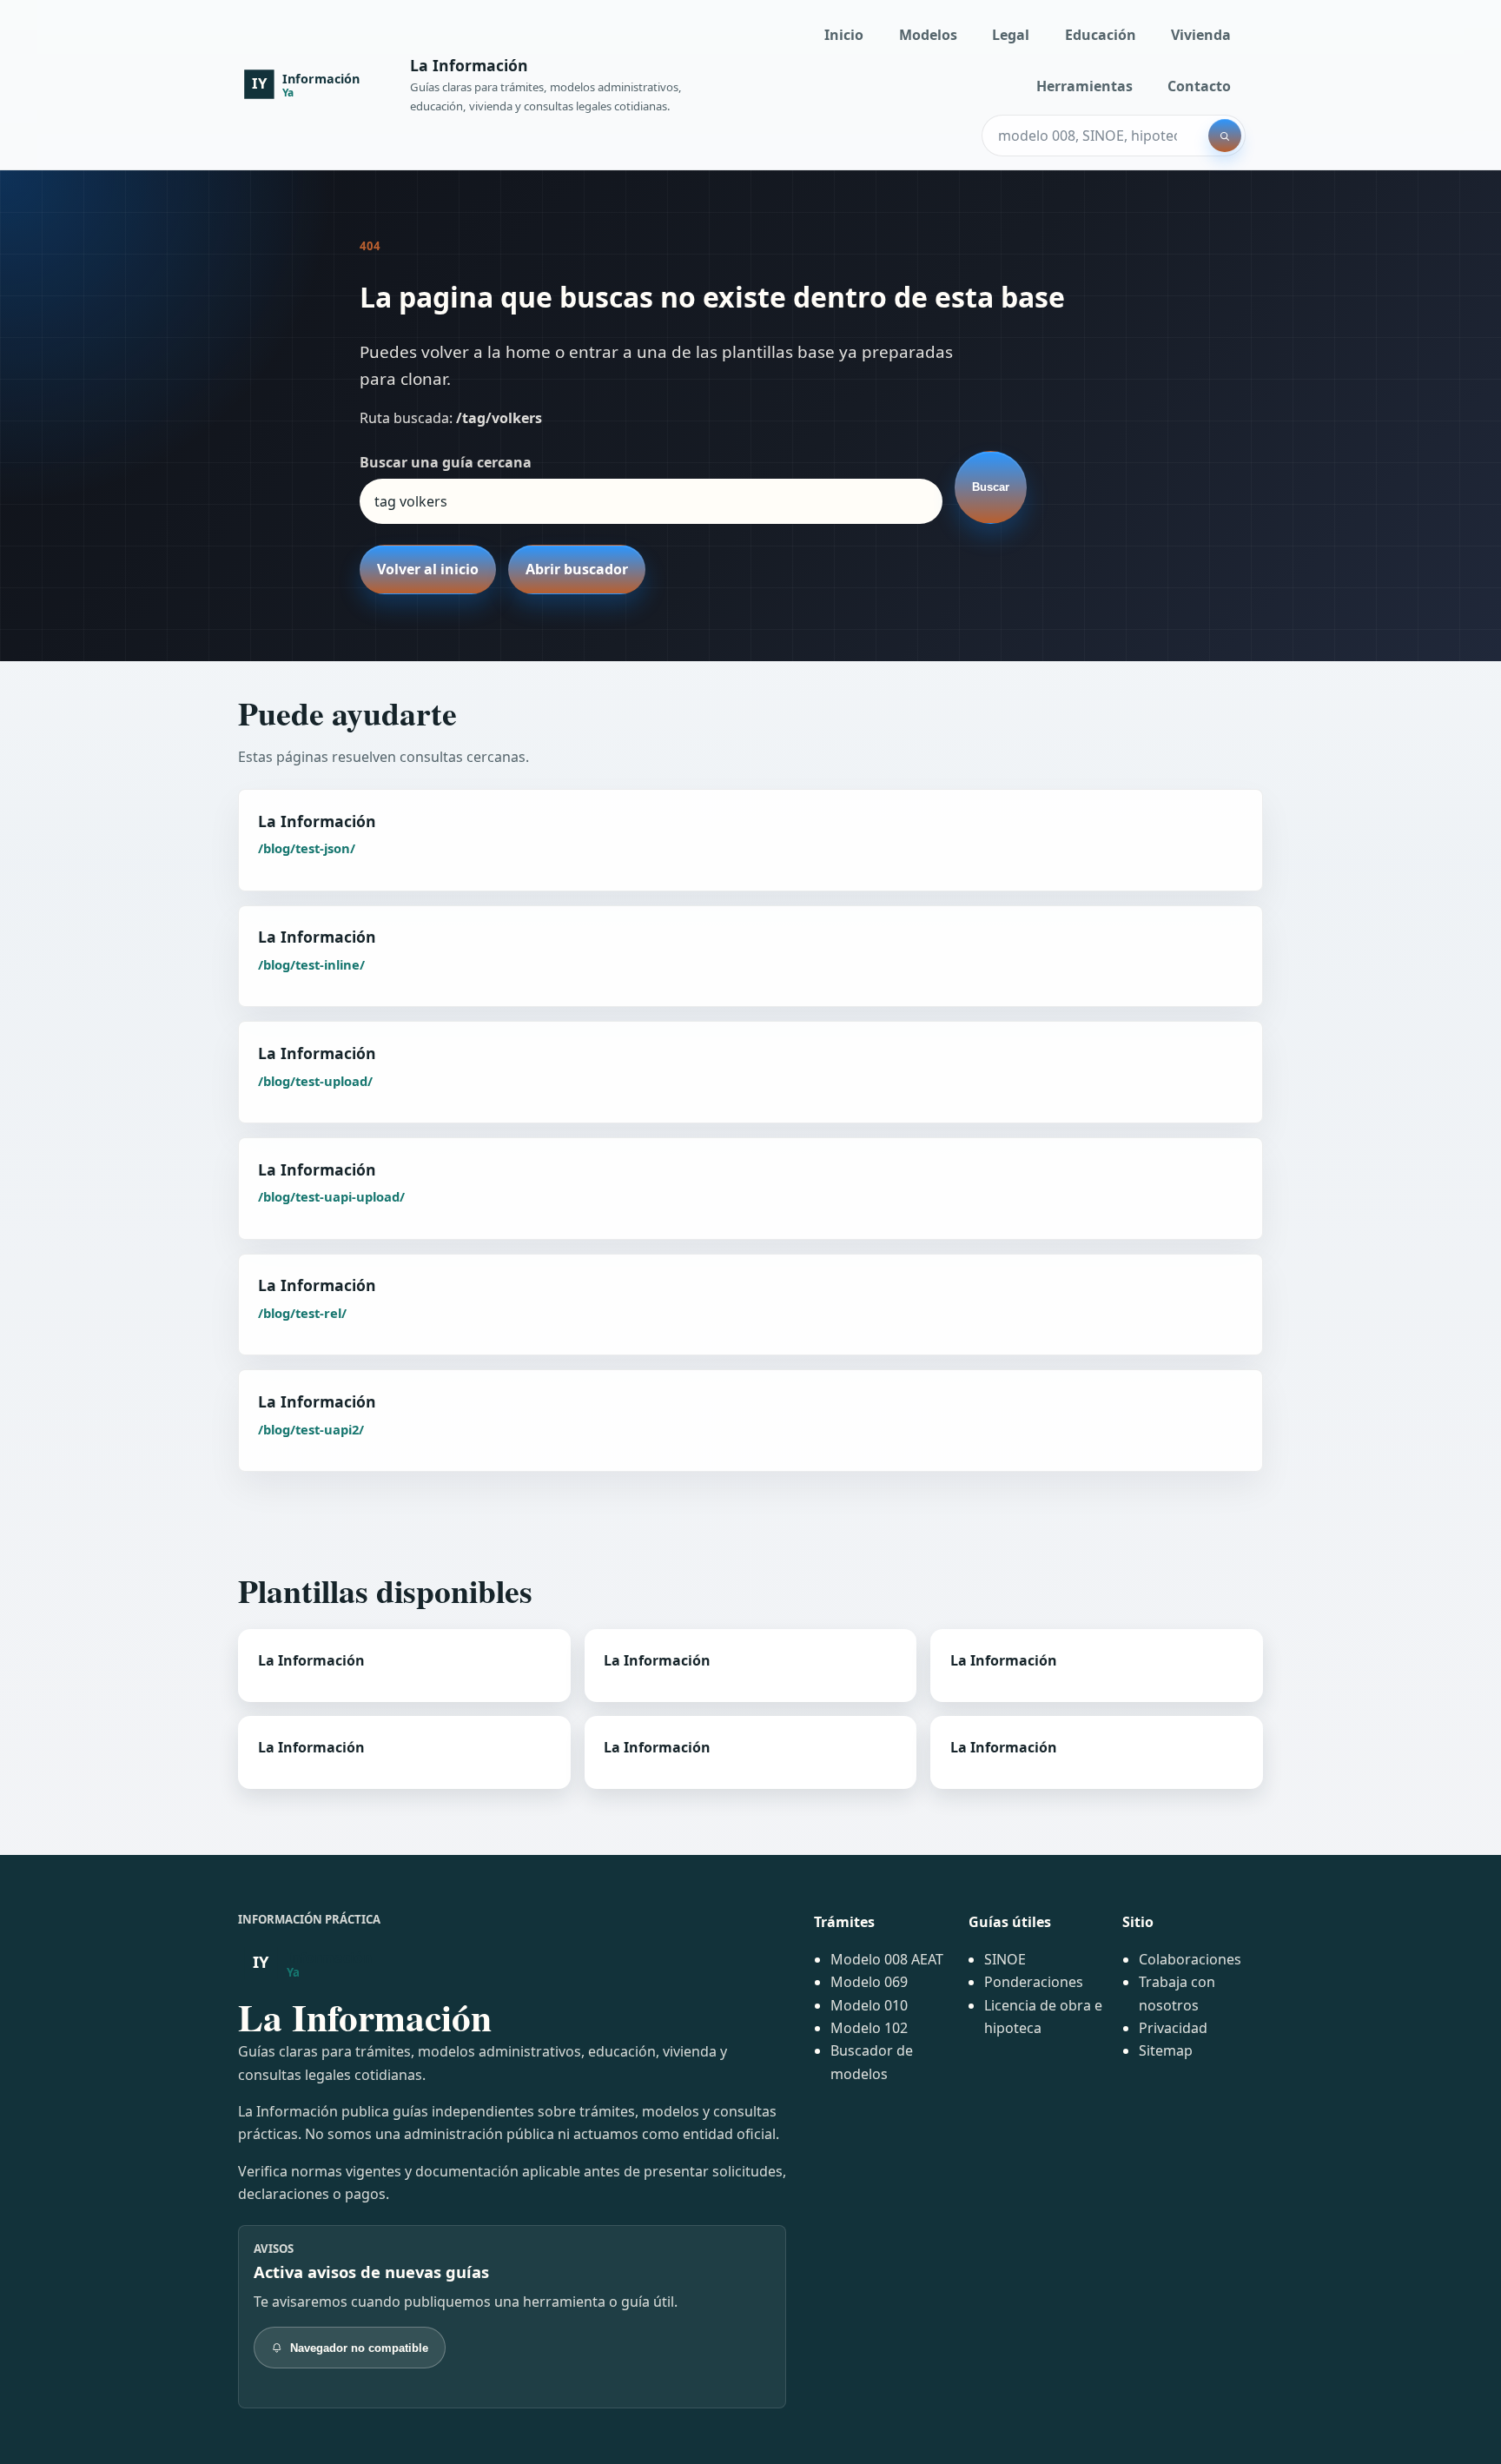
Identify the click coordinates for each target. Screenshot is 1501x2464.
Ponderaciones (1034, 1982)
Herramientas (1084, 86)
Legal (1011, 35)
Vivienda (1201, 35)
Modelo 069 (869, 1982)
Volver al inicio (428, 569)
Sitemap (1166, 2050)
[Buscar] (1225, 136)
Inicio (844, 35)
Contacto (1199, 86)
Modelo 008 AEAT (887, 1959)
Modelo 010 (869, 2005)
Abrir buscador (577, 569)
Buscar (991, 487)
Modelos (928, 35)
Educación (1101, 35)
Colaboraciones (1190, 1959)
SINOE (1005, 1959)
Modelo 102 (869, 2028)
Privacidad (1173, 2028)
